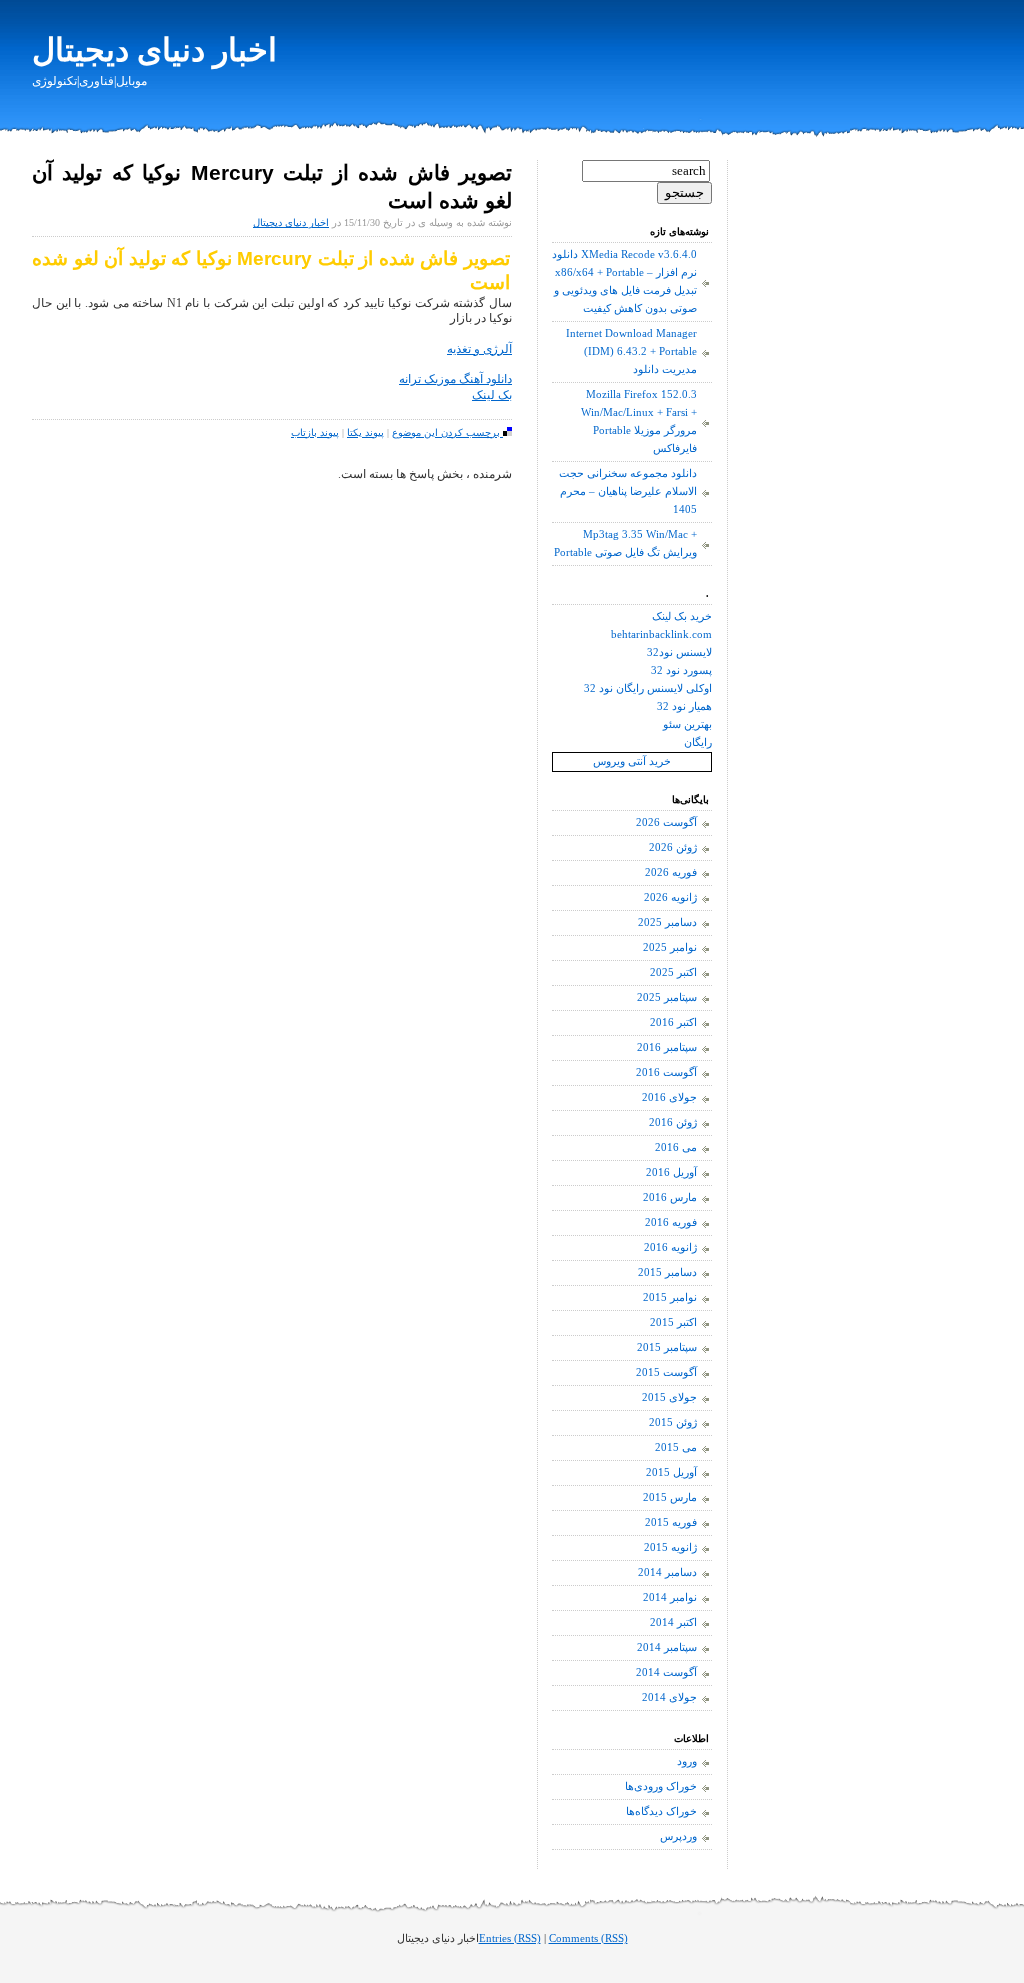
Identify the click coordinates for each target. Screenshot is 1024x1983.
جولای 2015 (669, 1397)
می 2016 (676, 1147)
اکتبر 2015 (673, 1322)
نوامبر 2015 (670, 1297)
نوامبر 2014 (670, 1597)
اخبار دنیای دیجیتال (154, 50)
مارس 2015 (670, 1497)
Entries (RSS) (510, 1938)
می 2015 (676, 1447)
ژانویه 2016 (670, 1247)
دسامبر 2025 (667, 922)
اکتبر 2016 (673, 1022)
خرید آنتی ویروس (632, 761)
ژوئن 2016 (673, 1122)
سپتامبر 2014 (667, 1647)
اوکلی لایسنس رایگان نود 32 (648, 688)
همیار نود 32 (684, 706)
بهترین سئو (687, 724)
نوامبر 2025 (670, 947)
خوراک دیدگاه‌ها (661, 1811)
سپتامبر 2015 (667, 1347)
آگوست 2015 (666, 1372)
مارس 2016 (670, 1197)
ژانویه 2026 (670, 897)
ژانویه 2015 (670, 1547)
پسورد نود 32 (681, 670)
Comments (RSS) (588, 1938)
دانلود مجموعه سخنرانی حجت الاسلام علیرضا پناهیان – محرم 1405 (628, 491)
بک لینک (492, 395)
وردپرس (678, 1836)
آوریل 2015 (671, 1472)
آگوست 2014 (666, 1672)
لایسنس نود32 (679, 652)
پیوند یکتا (365, 432)
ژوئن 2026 (673, 847)
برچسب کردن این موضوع (447, 432)
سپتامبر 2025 (667, 997)
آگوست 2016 (666, 1072)
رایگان (698, 742)
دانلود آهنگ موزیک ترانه (455, 379)
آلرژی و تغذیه (479, 349)
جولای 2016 (669, 1097)
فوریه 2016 (671, 1222)
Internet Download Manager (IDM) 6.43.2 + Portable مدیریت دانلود (631, 351)
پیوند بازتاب (315, 432)
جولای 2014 (669, 1697)
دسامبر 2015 (667, 1272)
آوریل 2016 (671, 1172)
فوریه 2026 (671, 872)
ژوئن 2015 (673, 1422)
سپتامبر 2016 (667, 1047)
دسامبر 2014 (667, 1572)
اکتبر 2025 (673, 972)
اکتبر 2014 (673, 1622)
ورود (687, 1761)
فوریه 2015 (671, 1522)
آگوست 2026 (666, 822)
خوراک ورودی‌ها (661, 1786)
